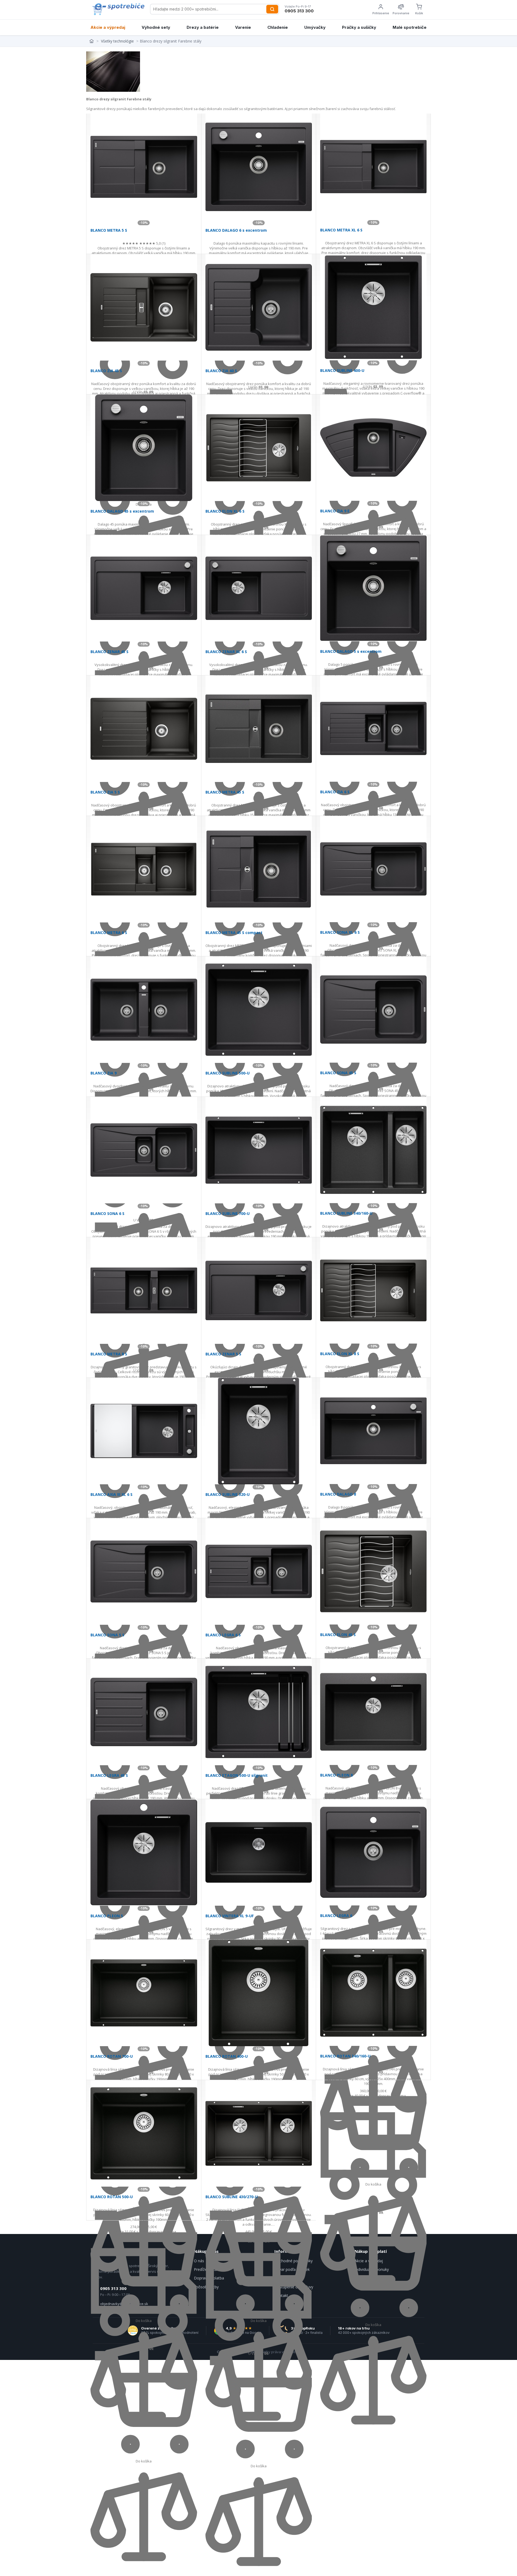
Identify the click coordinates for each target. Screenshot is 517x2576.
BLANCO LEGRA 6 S (223, 1635)
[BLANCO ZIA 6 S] (373, 729)
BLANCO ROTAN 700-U (112, 2056)
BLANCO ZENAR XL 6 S (226, 652)
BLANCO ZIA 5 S (105, 792)
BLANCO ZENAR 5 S (223, 1354)
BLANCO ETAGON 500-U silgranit (237, 1775)
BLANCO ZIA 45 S (106, 371)
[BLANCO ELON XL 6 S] (259, 448)
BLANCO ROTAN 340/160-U (345, 2056)
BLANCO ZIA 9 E (335, 511)
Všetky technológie (117, 41)
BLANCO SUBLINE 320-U (228, 1494)
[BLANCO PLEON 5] (144, 1852)
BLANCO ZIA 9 (104, 1073)
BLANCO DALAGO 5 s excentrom (351, 651)
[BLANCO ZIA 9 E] (373, 448)
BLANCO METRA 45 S (225, 792)
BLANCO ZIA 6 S (335, 792)
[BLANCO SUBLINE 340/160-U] (373, 1150)
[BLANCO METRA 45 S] (259, 729)
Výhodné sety (156, 27)
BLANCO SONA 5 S (107, 1635)
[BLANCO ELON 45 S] (373, 1571)
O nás (199, 2261)
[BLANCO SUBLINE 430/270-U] (259, 2133)
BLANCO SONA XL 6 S (340, 932)
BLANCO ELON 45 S (338, 1635)
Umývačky (315, 27)
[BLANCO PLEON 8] (373, 1712)
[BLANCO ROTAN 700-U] (144, 1993)
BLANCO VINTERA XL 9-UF (230, 1916)
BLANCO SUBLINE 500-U (228, 1073)
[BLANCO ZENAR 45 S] (144, 588)
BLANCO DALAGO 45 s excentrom (122, 511)
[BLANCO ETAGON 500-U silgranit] (259, 1712)
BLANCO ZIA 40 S (221, 371)
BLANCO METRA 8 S (109, 1354)
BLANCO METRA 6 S (109, 933)
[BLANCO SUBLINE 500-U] (259, 1010)
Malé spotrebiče (410, 27)
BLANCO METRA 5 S (109, 230)
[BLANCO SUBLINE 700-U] (259, 1150)
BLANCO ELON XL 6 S (225, 511)
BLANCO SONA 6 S (107, 1213)
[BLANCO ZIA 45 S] (144, 307)
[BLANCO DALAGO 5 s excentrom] (373, 588)
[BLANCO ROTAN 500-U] (144, 2133)
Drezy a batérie (203, 27)
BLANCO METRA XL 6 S (341, 230)
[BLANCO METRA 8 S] (144, 1291)
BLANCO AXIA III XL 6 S (111, 1494)
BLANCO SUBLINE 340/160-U (346, 1213)
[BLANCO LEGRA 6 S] (259, 1571)
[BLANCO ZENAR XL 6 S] (259, 588)
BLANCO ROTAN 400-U (227, 2056)
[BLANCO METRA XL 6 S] (373, 167)
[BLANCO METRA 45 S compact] (259, 869)
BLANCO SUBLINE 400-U (342, 370)
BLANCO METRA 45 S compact (234, 933)
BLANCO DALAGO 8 (338, 1494)
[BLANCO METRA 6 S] (144, 869)
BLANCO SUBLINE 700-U (228, 1213)
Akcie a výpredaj (108, 27)
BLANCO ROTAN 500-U (112, 2197)
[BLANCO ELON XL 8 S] (373, 1290)
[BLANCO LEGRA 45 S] (144, 1712)
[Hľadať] (272, 9)
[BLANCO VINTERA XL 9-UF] (259, 1852)
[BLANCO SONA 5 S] (144, 1571)
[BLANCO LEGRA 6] (373, 1852)
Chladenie (278, 27)
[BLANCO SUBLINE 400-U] (373, 307)
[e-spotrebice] (118, 9)
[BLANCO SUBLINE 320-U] (259, 1431)
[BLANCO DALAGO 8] (373, 1431)
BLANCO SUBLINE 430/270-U (232, 2197)
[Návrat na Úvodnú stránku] (92, 41)
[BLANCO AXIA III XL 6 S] (144, 1431)
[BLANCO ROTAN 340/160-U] (373, 1993)
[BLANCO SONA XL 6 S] (373, 869)
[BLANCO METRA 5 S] (144, 167)
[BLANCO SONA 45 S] (373, 1009)
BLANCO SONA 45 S (338, 1073)
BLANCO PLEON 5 (107, 1916)
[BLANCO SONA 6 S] (144, 1150)
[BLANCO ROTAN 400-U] (259, 1993)
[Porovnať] (373, 2432)
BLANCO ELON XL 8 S (340, 1354)
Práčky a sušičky (359, 27)
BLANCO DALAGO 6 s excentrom (236, 230)
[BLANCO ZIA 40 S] (259, 307)
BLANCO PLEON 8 (336, 1775)
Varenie (243, 27)
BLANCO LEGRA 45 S (109, 1775)
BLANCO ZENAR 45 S (109, 652)
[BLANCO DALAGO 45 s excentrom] (144, 448)
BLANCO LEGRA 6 (336, 1916)
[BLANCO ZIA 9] (144, 1010)
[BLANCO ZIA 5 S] (144, 729)
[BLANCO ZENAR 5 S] (259, 1291)
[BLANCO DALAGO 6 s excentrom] (259, 167)
